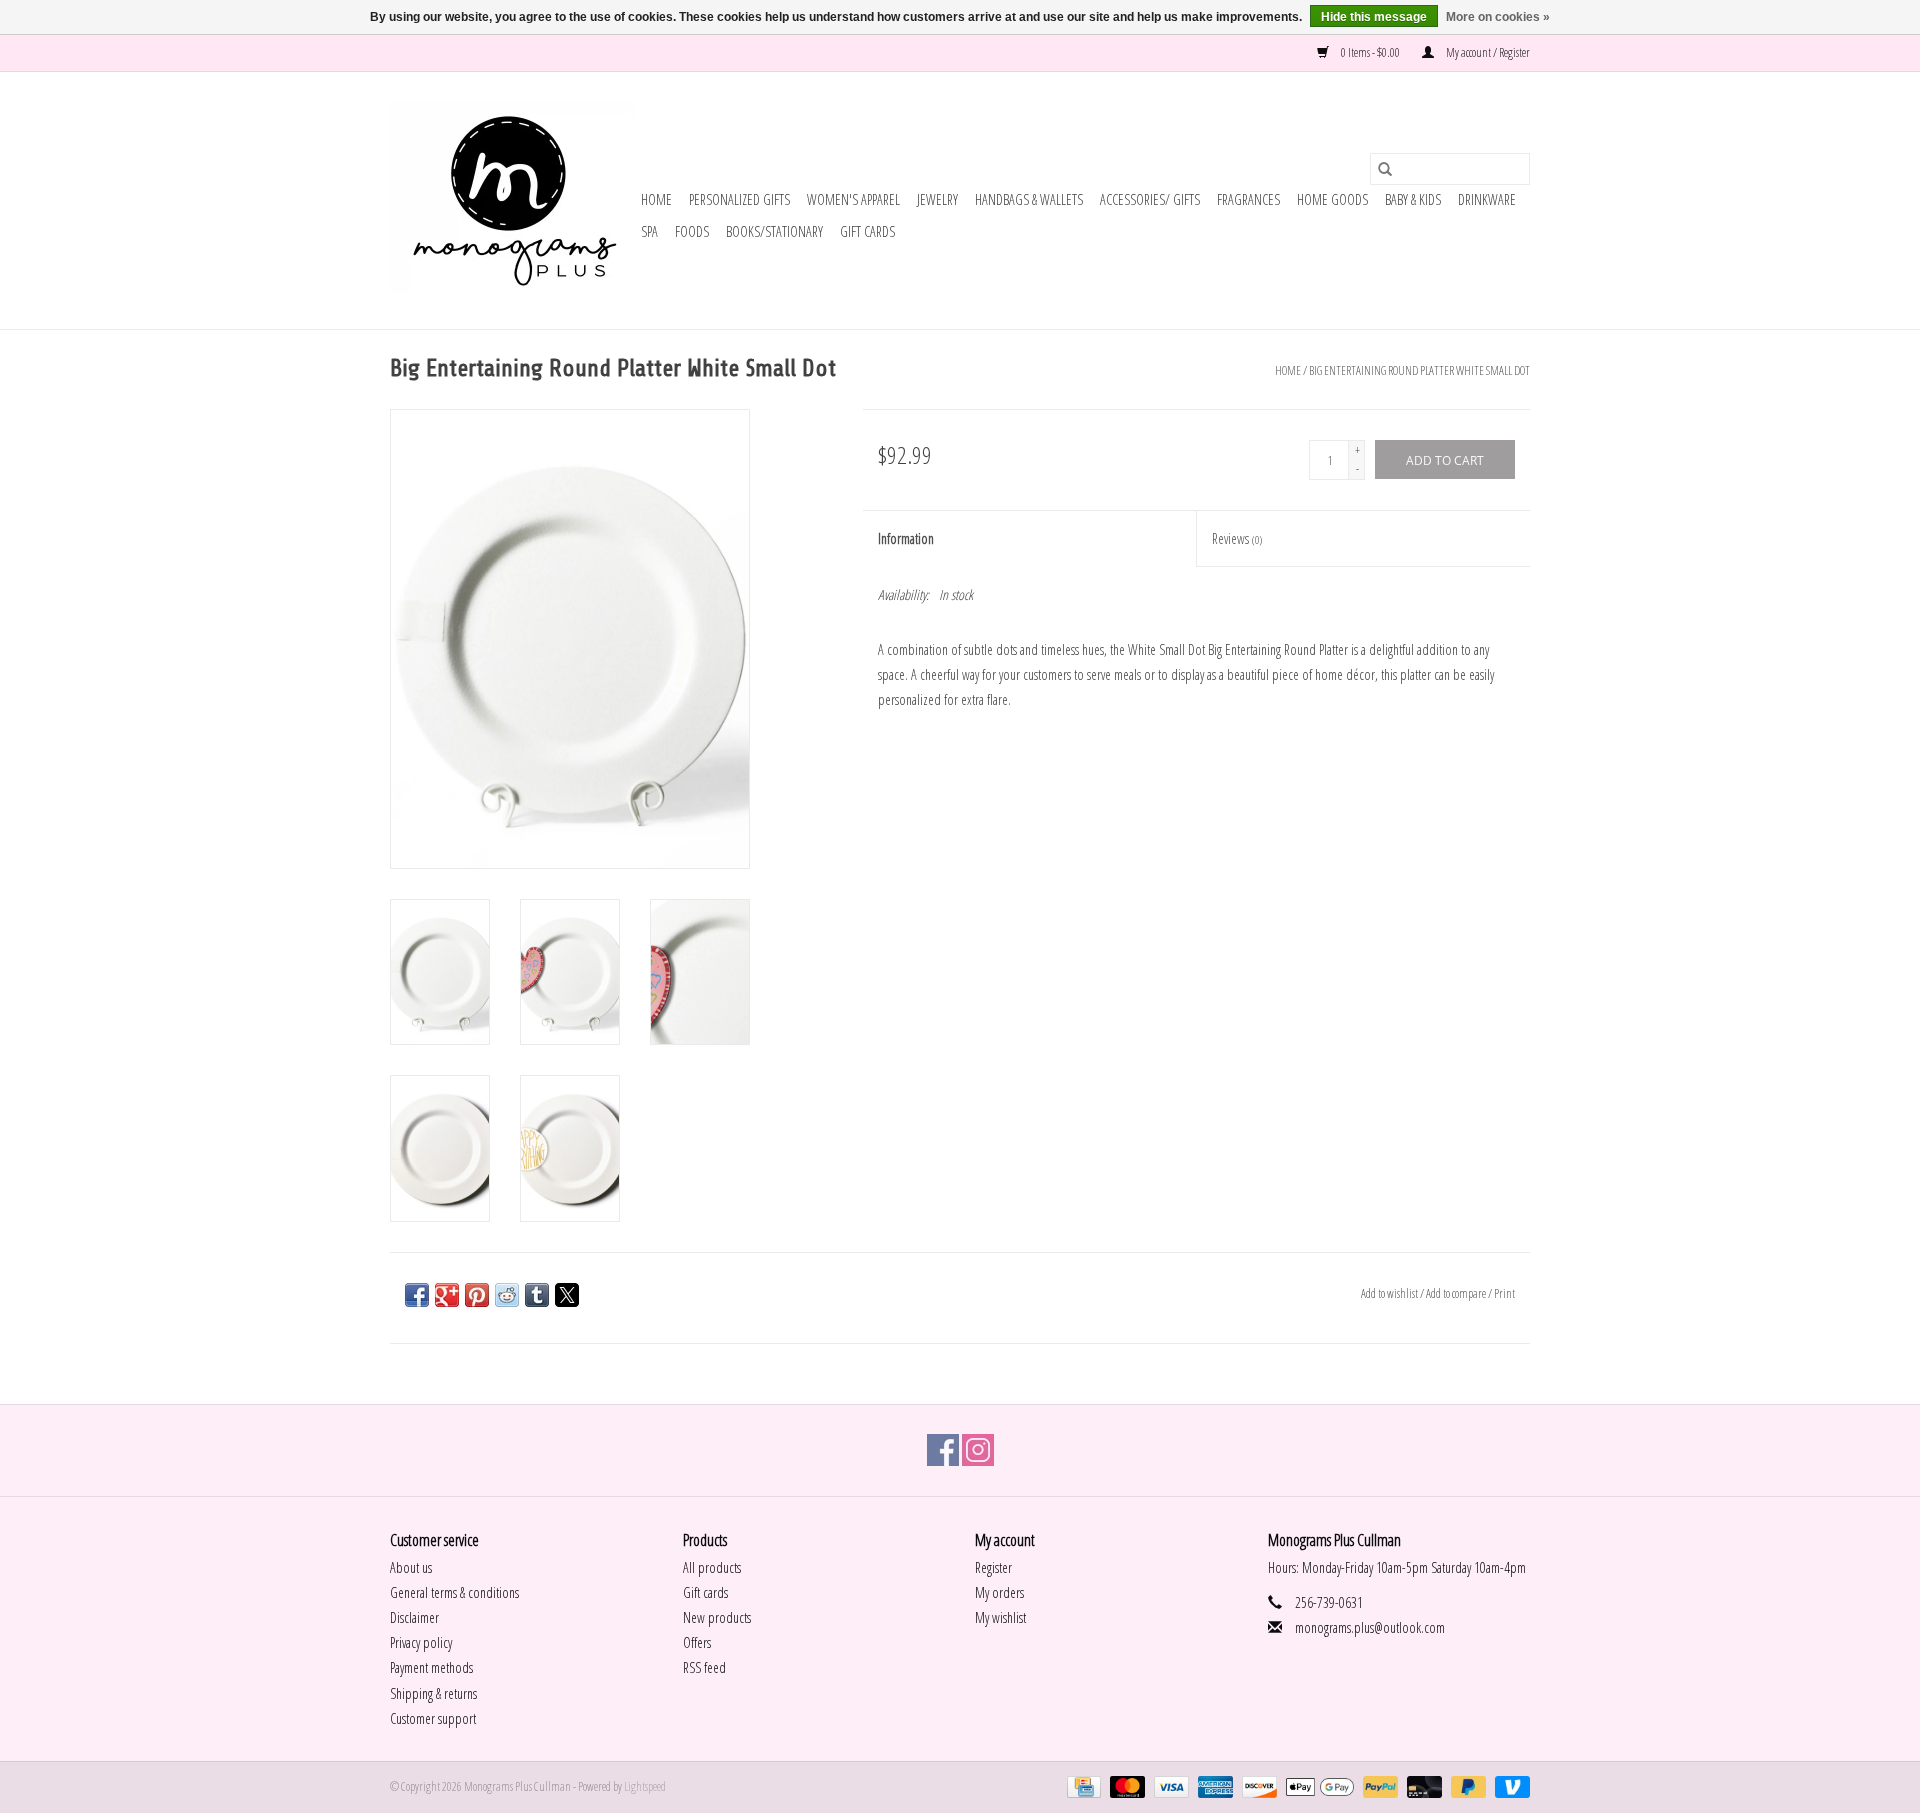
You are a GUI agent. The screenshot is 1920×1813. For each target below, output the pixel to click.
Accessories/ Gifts (1150, 199)
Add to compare (1457, 1293)
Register (993, 1567)
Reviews (1237, 538)
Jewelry (937, 199)
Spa (649, 231)
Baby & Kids (1413, 199)
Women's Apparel (853, 199)
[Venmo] (1509, 1785)
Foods (692, 231)
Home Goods (1332, 199)
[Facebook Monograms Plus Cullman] (943, 1450)
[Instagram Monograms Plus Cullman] (978, 1450)
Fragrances (1248, 199)
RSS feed (704, 1667)
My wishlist (1000, 1617)
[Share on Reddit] (507, 1295)
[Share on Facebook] (417, 1295)
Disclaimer (414, 1617)
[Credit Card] (1081, 1785)
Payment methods (431, 1667)
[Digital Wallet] (1317, 1785)
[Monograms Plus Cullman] (512, 200)
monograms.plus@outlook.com (1370, 1627)
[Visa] (1169, 1785)
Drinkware (1487, 199)
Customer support (433, 1718)
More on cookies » (1498, 17)
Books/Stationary (774, 231)
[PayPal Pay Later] (1466, 1785)
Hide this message (1374, 17)
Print (1504, 1293)
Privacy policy (421, 1642)
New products (717, 1617)
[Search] (1385, 169)
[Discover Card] (1257, 1785)
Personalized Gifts (739, 199)
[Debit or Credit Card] (1422, 1785)
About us (411, 1567)
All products (712, 1567)
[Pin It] (477, 1295)
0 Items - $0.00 (1370, 52)
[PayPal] (1378, 1785)
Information (906, 538)
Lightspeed (645, 1786)
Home (656, 199)
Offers (697, 1642)
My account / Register (1487, 52)
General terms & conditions (454, 1592)
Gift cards (867, 231)
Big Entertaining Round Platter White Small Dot (1419, 370)
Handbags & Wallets (1029, 199)
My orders (999, 1592)
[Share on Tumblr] (537, 1295)
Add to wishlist (1390, 1293)
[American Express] (1213, 1785)
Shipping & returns (433, 1693)
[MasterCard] (1125, 1785)
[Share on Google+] (447, 1295)
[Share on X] (567, 1295)
